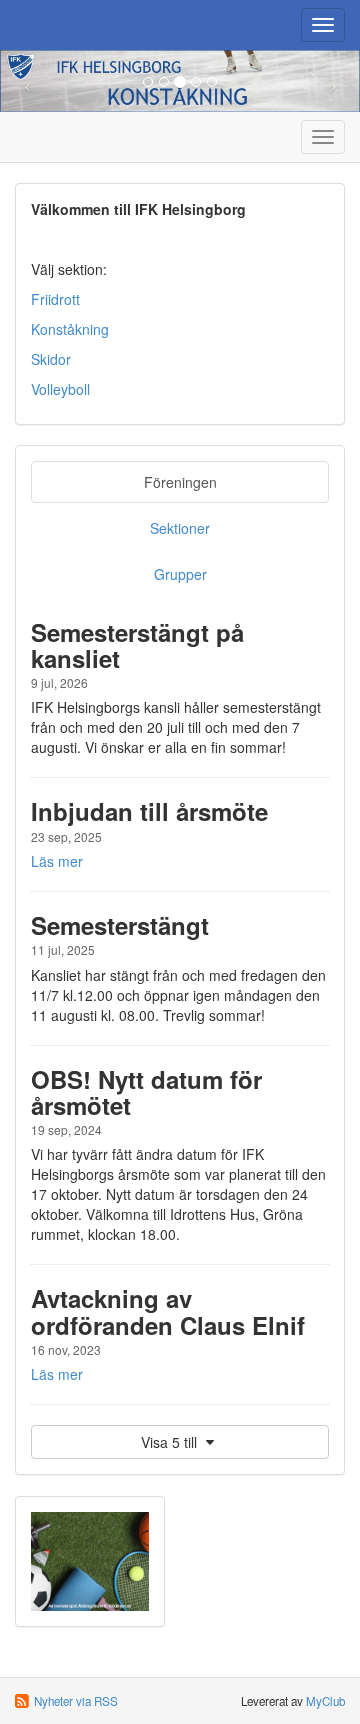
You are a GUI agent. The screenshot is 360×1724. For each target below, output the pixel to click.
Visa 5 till (171, 1442)
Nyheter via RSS (76, 1701)
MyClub (325, 1701)
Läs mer (57, 861)
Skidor (51, 359)
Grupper (180, 574)
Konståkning (70, 329)
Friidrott (55, 299)
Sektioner (180, 528)
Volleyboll (60, 389)
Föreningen (180, 482)
